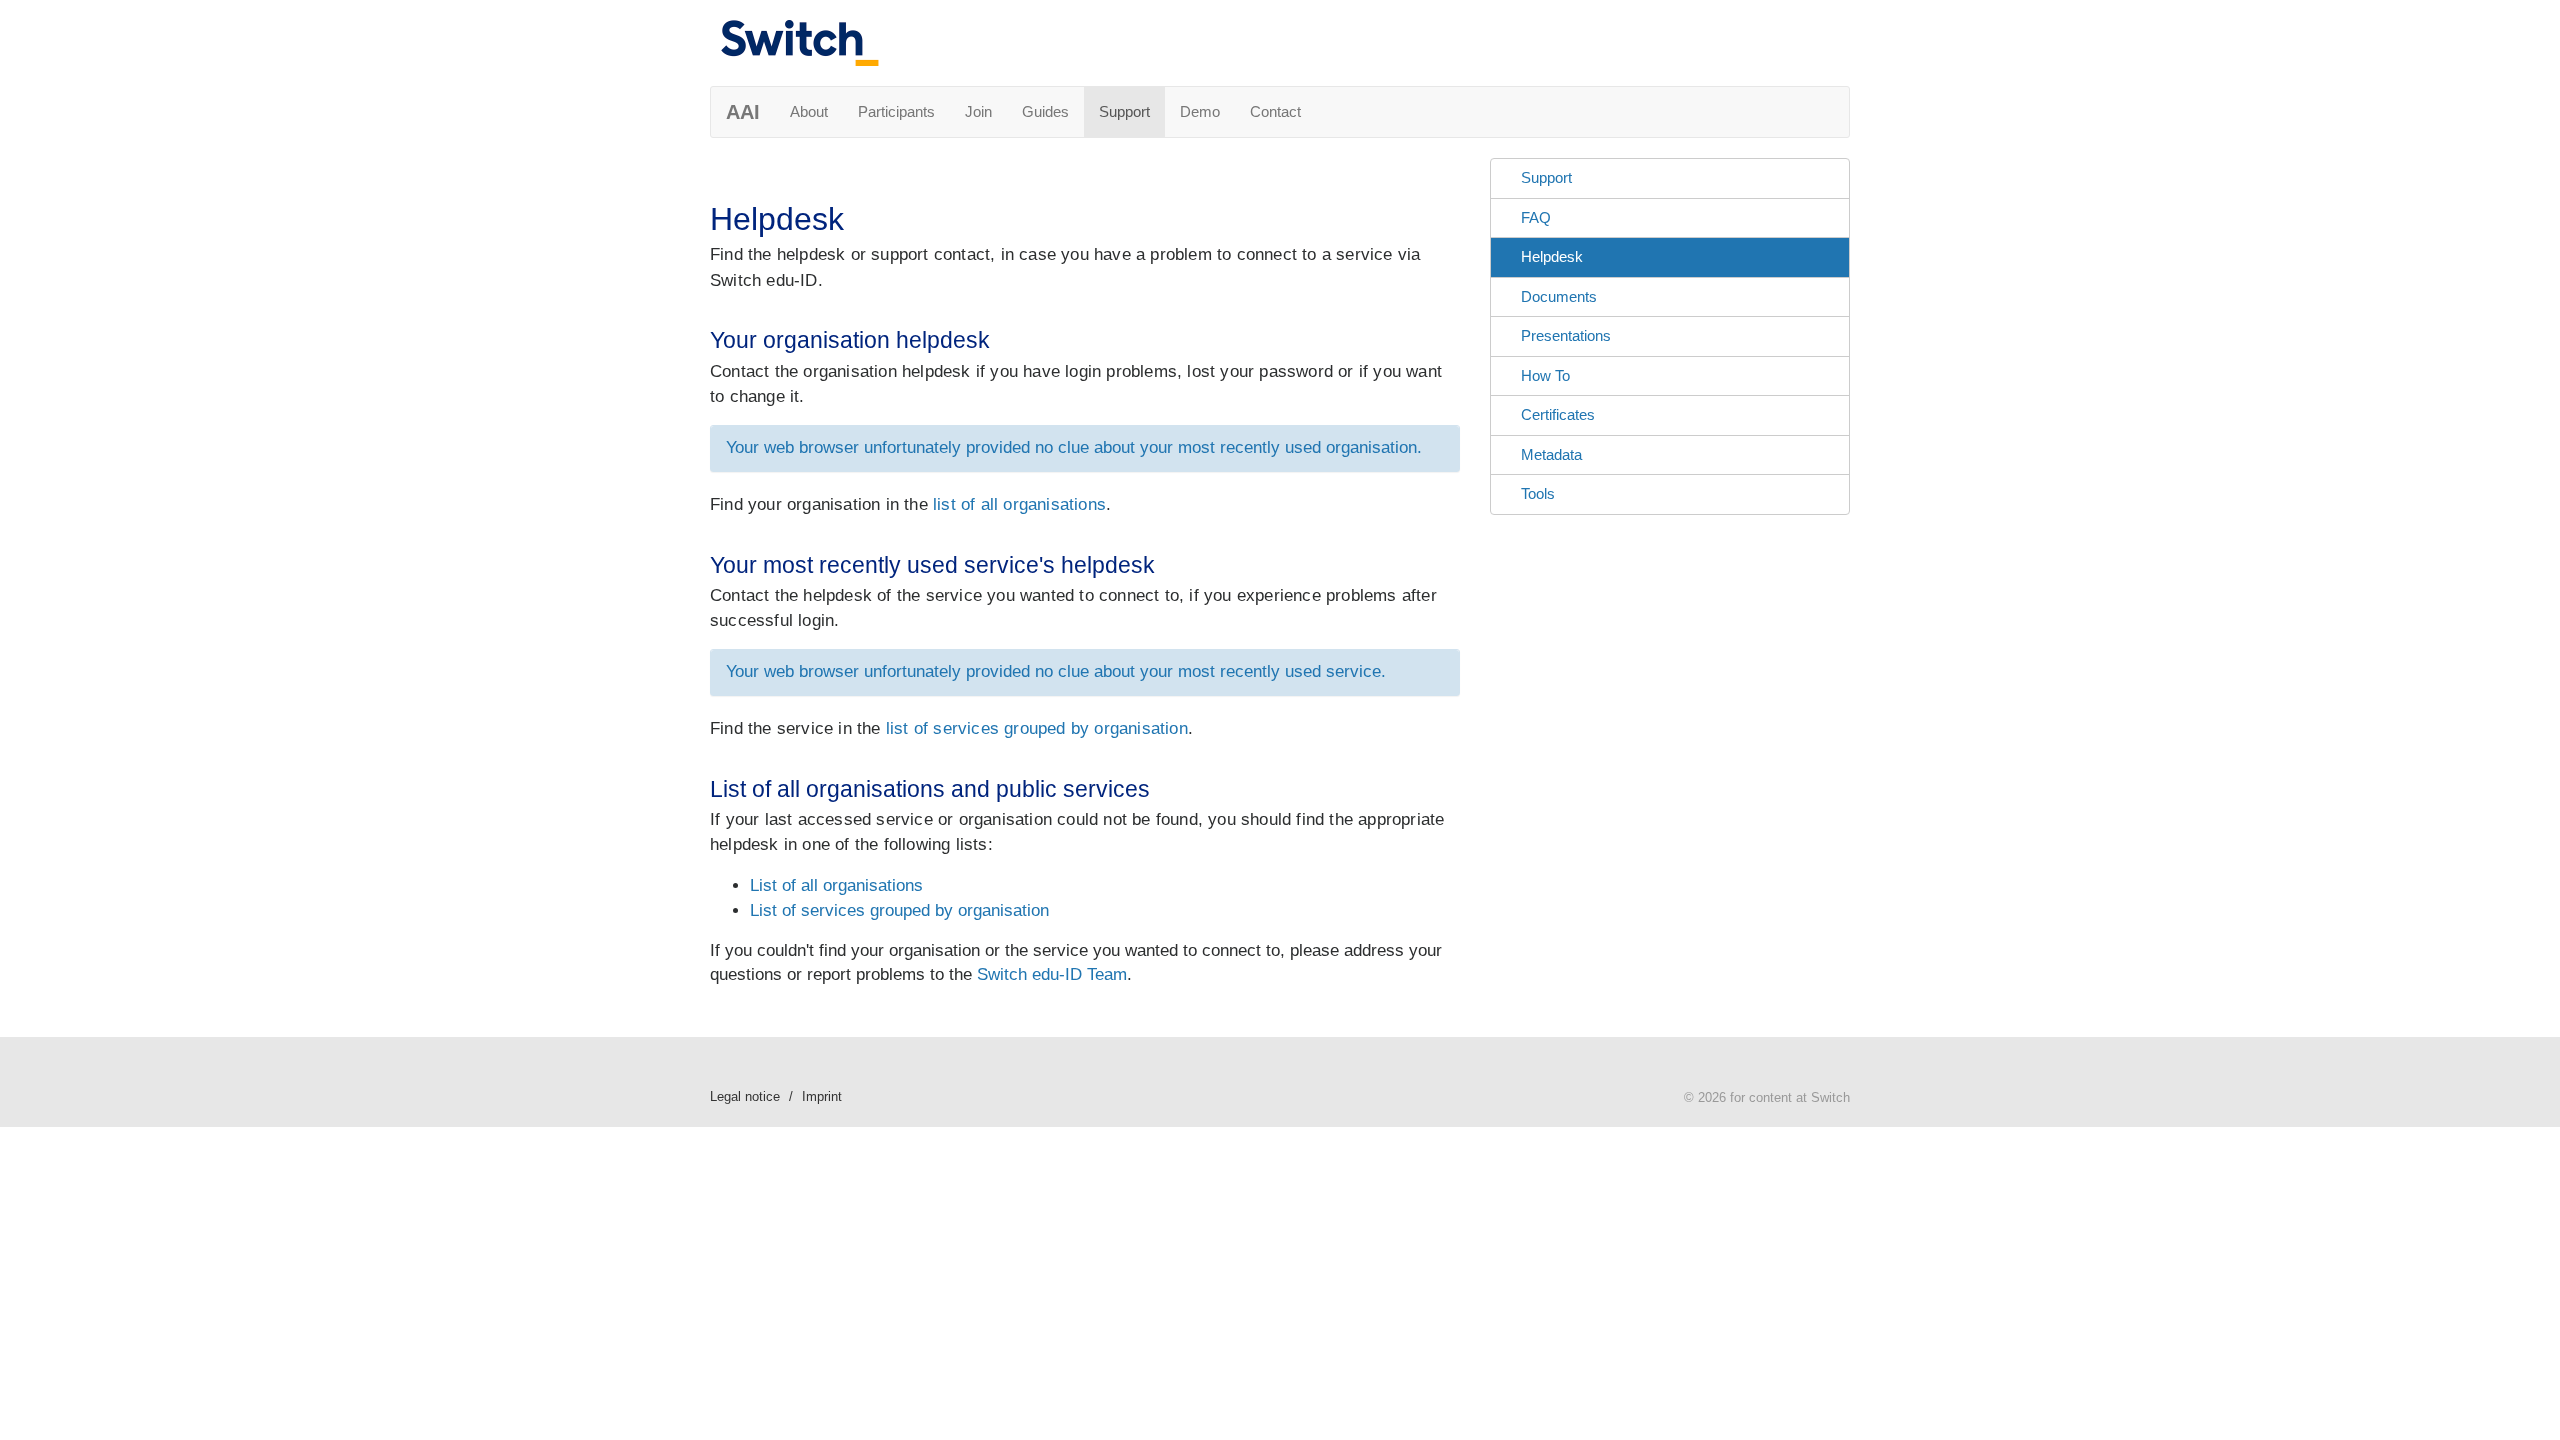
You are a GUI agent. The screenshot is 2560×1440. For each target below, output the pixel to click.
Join (978, 111)
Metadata (1551, 454)
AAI (743, 112)
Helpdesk (1552, 256)
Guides (1045, 111)
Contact (1275, 111)
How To (1545, 375)
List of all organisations (836, 885)
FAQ (1536, 217)
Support (1124, 111)
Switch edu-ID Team (1052, 974)
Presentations (1566, 335)
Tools (1538, 493)
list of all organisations (1019, 504)
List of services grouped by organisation (899, 910)
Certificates (1558, 414)
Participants (896, 111)
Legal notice (745, 1096)
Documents (1559, 296)
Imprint (822, 1096)
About (809, 111)
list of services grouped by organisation (1037, 728)
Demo (1200, 111)
